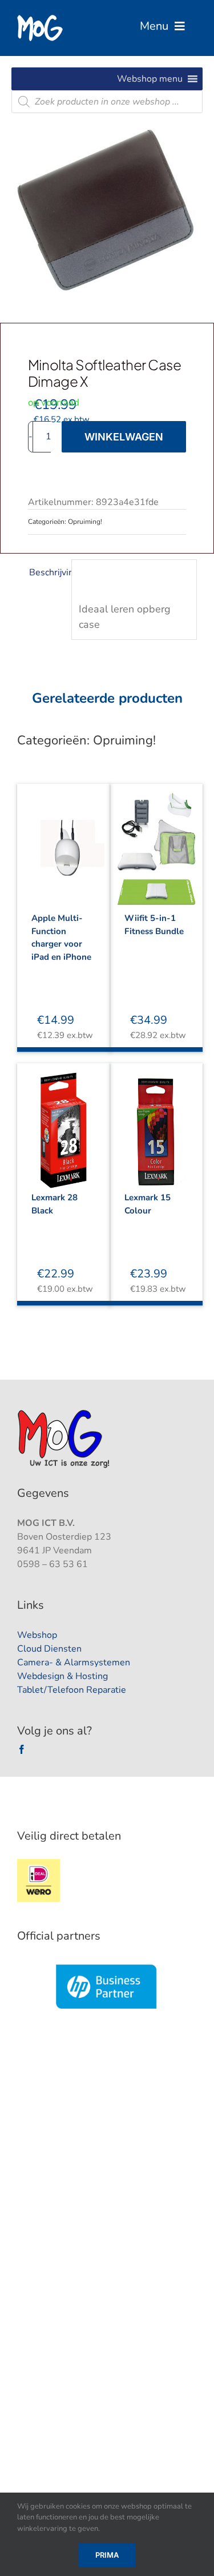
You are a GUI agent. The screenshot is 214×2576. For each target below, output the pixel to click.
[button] (150, 79)
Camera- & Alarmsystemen (74, 1662)
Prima (107, 2555)
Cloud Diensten (49, 1649)
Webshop (37, 1635)
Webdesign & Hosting (62, 1676)
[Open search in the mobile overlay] (107, 102)
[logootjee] (65, 1413)
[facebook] (22, 1749)
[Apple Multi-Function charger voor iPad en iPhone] (64, 841)
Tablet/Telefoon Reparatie (72, 1690)
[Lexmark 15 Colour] (157, 1120)
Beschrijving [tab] (47, 572)
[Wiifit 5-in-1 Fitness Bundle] (157, 841)
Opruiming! (85, 522)
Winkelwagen (124, 437)
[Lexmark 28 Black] (64, 1120)
